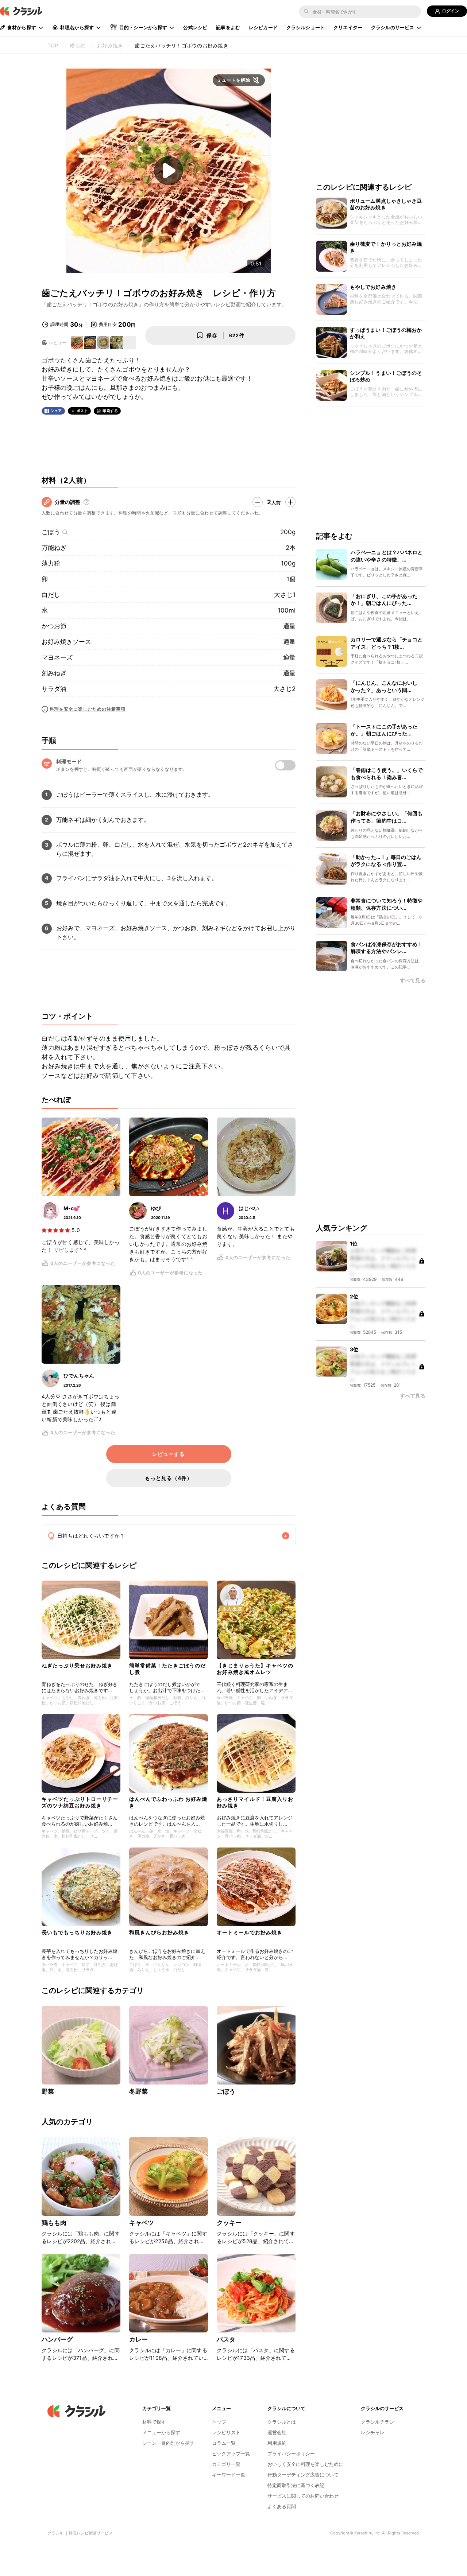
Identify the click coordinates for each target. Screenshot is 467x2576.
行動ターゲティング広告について (303, 2475)
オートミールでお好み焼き (250, 1932)
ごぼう (51, 532)
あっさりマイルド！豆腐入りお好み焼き (255, 1802)
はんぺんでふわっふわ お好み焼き (168, 1802)
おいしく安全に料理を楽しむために (305, 2464)
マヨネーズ (57, 657)
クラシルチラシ (377, 2422)
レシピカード (263, 27)
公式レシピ (195, 27)
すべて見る (413, 981)
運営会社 (277, 2432)
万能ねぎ (54, 548)
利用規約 (277, 2443)
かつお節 (54, 626)
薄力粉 (51, 563)
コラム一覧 (224, 2443)
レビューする (169, 1454)
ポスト (82, 411)
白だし (51, 595)
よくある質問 (282, 2506)
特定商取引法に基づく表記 (296, 2485)
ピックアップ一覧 (231, 2453)
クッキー (229, 2223)
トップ (219, 2422)
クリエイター (348, 27)
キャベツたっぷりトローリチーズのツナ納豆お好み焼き (80, 1802)
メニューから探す (161, 2432)
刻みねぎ (54, 673)
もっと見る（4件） (169, 1478)
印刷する (110, 411)
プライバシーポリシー (291, 2453)
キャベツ (142, 2223)
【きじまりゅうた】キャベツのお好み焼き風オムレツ (255, 1669)
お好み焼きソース (66, 642)
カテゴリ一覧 (226, 2464)
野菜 (48, 2091)
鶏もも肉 (54, 2223)
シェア (56, 411)
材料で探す (154, 2422)
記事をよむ (228, 27)
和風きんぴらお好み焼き (159, 1932)
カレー (138, 2339)
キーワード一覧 (229, 2475)
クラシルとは (282, 2422)
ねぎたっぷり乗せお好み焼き (77, 1665)
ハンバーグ (57, 2339)
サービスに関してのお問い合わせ (303, 2496)
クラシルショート (306, 27)
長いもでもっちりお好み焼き (77, 1932)
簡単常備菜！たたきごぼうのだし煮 (167, 1669)
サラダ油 (54, 689)
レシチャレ (373, 2432)
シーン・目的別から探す (168, 2443)
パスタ (226, 2339)
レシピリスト (226, 2432)
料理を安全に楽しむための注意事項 (88, 709)
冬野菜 (138, 2091)
